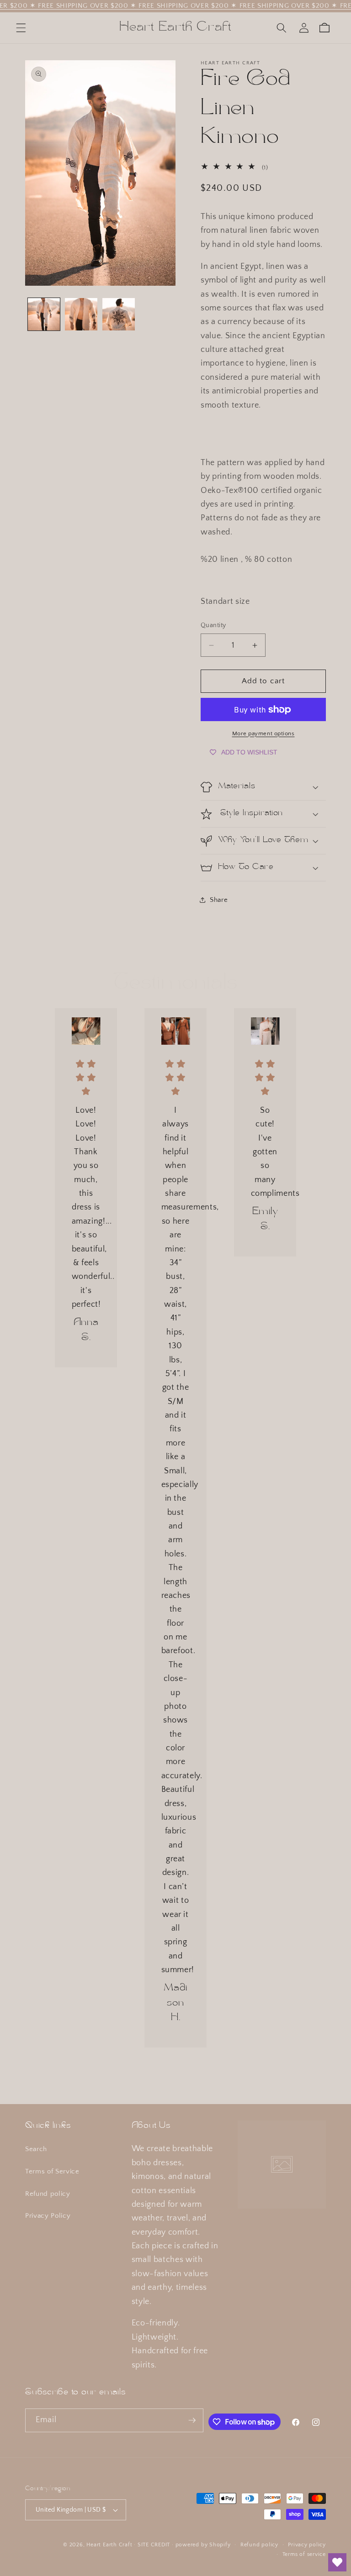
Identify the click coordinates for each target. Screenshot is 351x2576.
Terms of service (304, 2554)
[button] (21, 28)
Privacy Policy (48, 2216)
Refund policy (48, 2194)
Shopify (220, 2545)
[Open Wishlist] (337, 2562)
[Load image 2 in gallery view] (81, 314)
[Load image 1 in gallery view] (44, 314)
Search (36, 2149)
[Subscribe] (192, 2420)
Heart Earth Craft (109, 2545)
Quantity (213, 625)
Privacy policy (307, 2545)
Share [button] (219, 900)
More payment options (263, 733)
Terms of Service (52, 2171)
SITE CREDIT (154, 2545)
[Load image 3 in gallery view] (119, 314)
